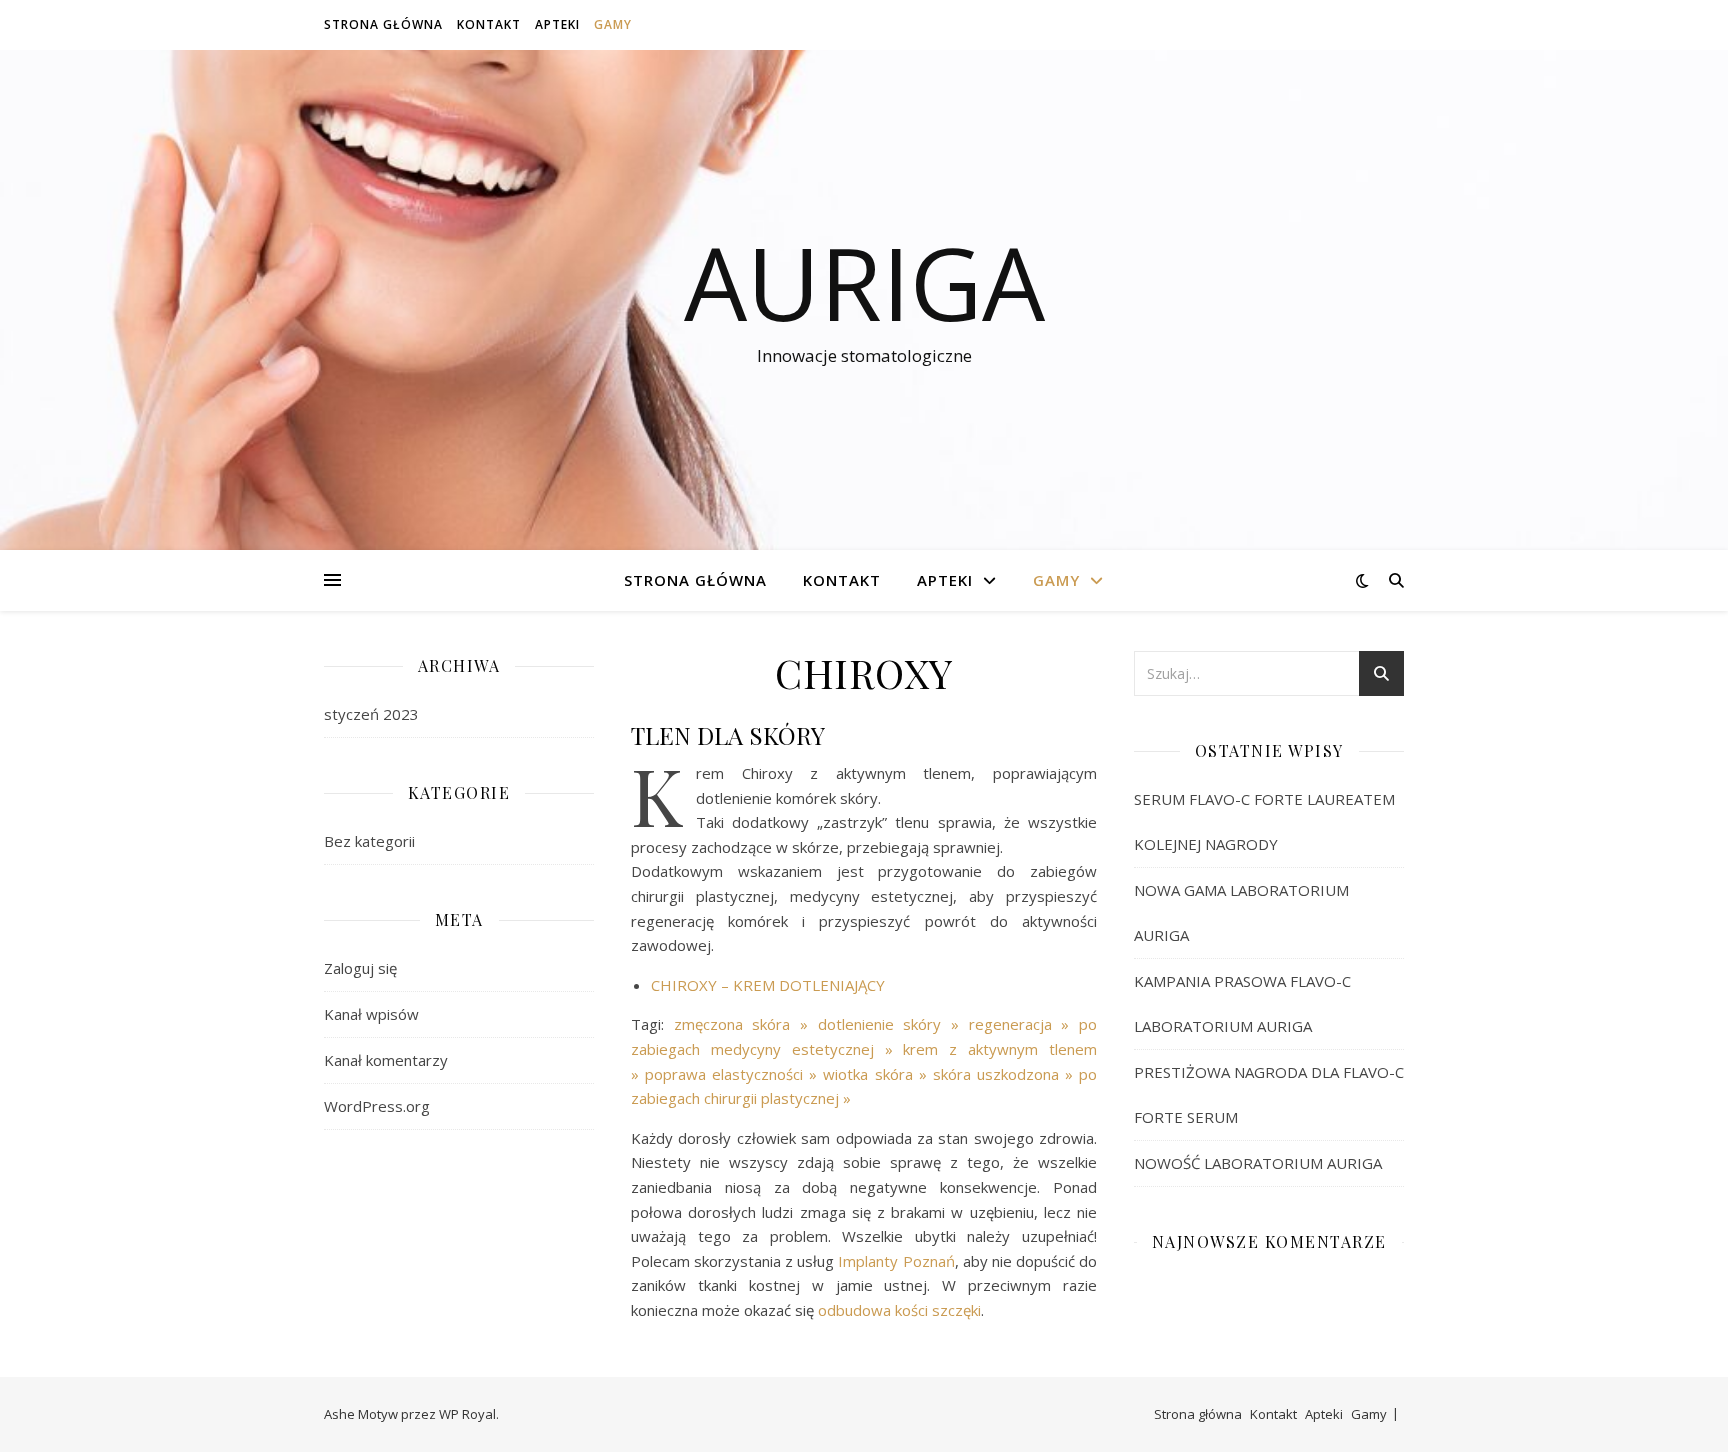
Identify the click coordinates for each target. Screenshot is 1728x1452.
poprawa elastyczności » (734, 1074)
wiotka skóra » (877, 1074)
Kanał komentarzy (386, 1060)
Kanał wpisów (371, 1014)
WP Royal (467, 1414)
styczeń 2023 (371, 714)
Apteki (557, 24)
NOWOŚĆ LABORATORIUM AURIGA (1258, 1163)
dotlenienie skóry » (893, 1024)
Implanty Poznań (896, 1261)
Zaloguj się (360, 968)
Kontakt (489, 24)
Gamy (613, 24)
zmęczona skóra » (746, 1024)
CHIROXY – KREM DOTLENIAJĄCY (768, 985)
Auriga (864, 282)
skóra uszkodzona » (1006, 1074)
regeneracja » (1024, 1024)
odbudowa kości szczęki (899, 1310)
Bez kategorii (369, 841)
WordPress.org (377, 1106)
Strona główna (383, 24)
